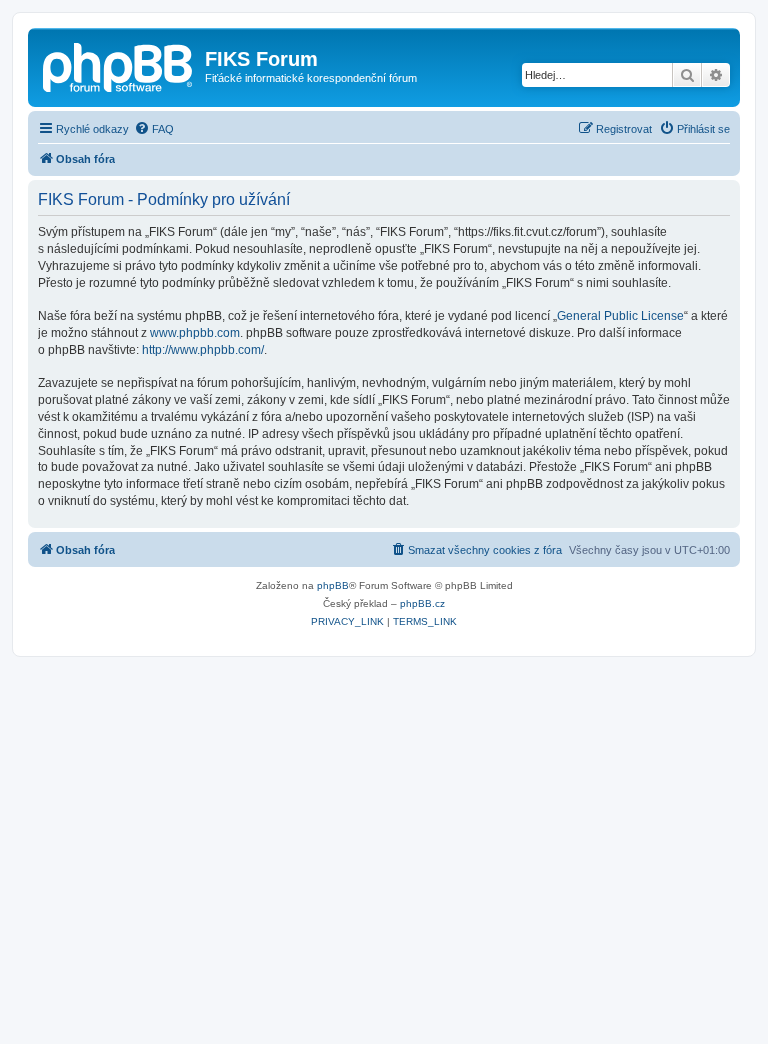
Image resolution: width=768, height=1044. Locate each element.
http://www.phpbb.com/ (203, 350)
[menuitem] (154, 129)
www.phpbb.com (195, 333)
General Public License (620, 316)
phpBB (333, 585)
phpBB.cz (422, 603)
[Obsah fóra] (119, 65)
